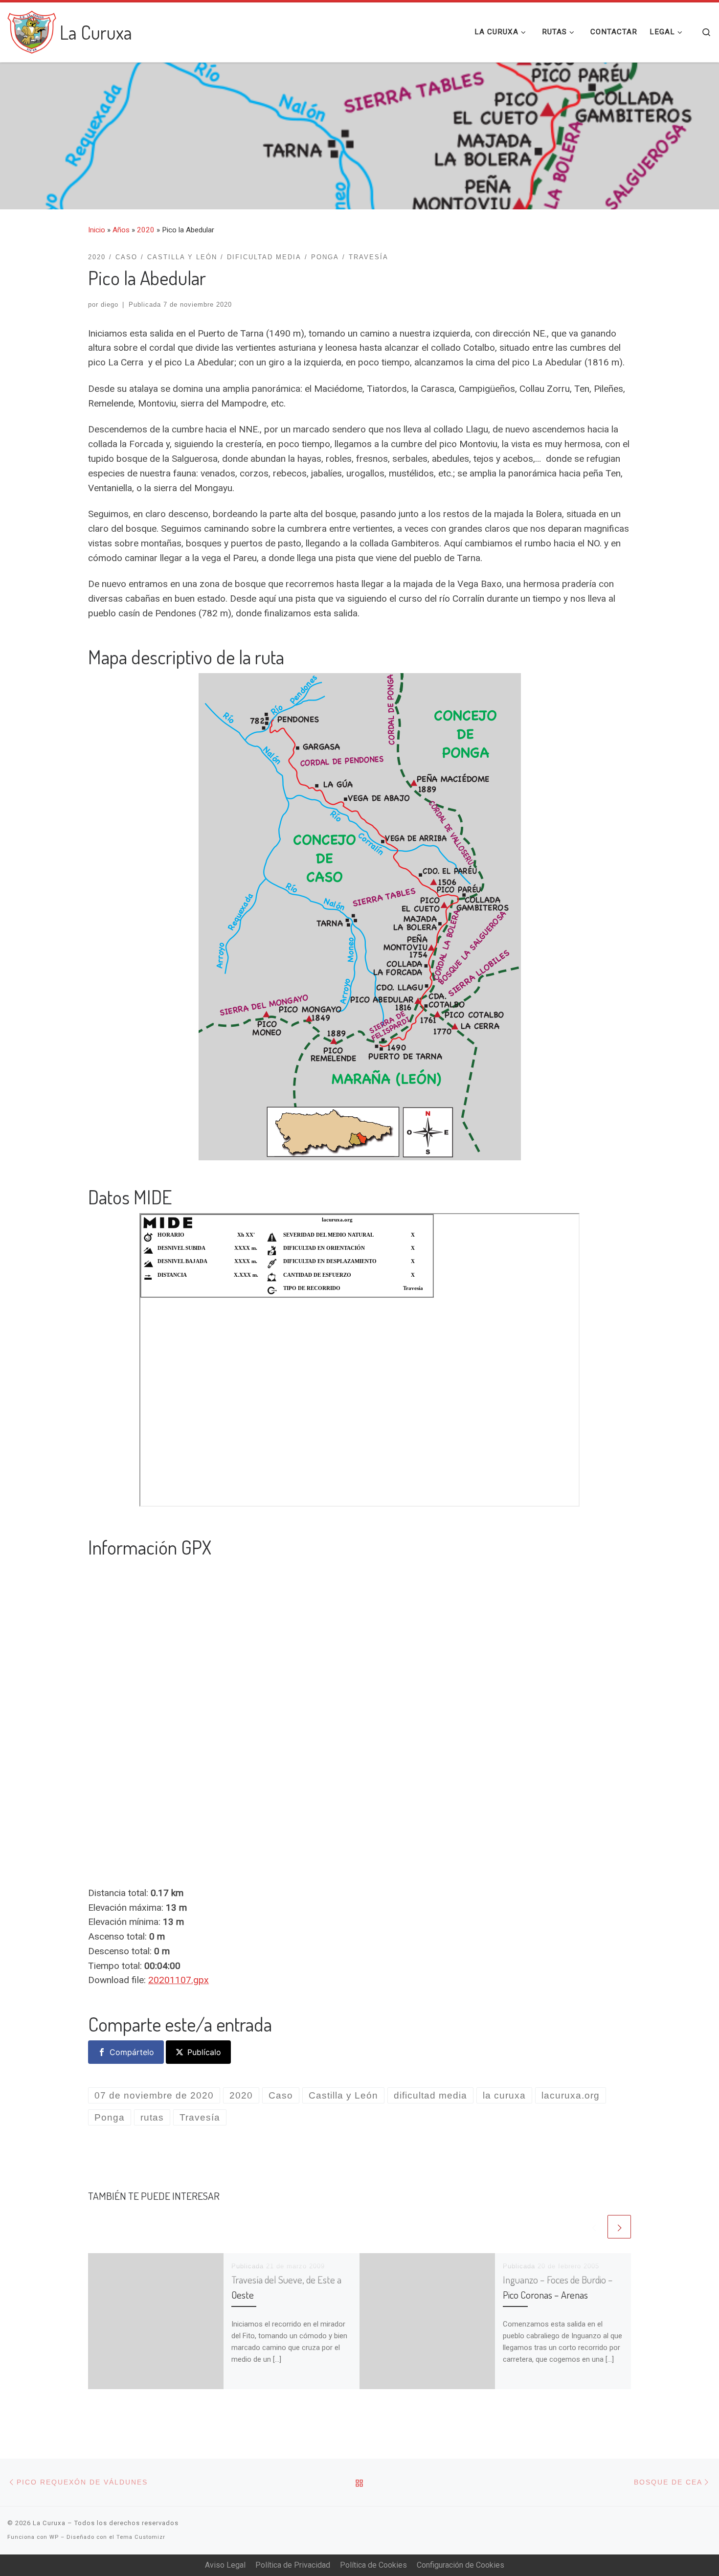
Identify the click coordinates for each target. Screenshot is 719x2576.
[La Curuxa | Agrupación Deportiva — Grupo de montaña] (32, 29)
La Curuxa (49, 2523)
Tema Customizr (141, 2537)
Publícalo (204, 2052)
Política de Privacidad (293, 2565)
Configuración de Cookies (461, 2565)
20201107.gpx (179, 1980)
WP (54, 2537)
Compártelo (132, 2052)
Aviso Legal (225, 2565)
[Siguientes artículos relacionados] (619, 2227)
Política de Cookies (373, 2565)
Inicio (97, 230)
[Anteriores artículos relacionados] (594, 2227)
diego (110, 305)
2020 (146, 230)
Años (121, 230)
